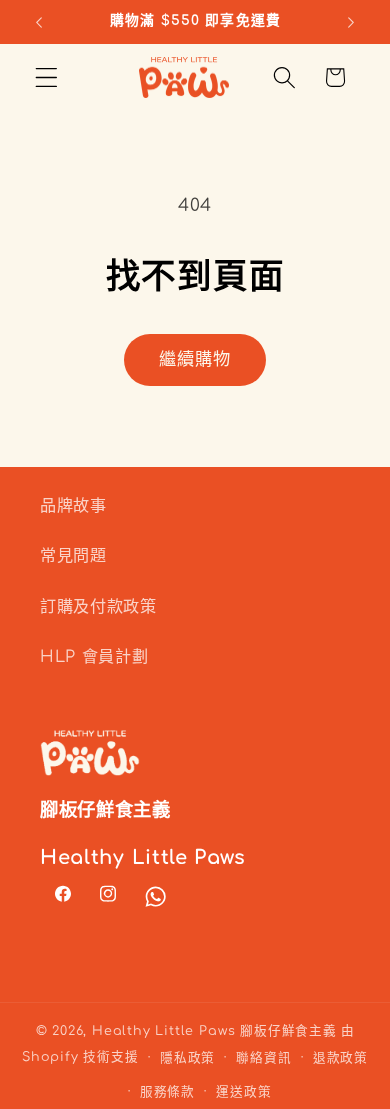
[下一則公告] (351, 22)
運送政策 (243, 1092)
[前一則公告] (39, 22)
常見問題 (73, 556)
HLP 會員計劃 (94, 657)
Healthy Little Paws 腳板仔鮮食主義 (214, 1031)
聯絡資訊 (263, 1058)
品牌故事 (73, 506)
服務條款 (167, 1092)
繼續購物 (195, 359)
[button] (46, 77)
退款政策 (340, 1058)
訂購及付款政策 (98, 607)
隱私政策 (187, 1058)
